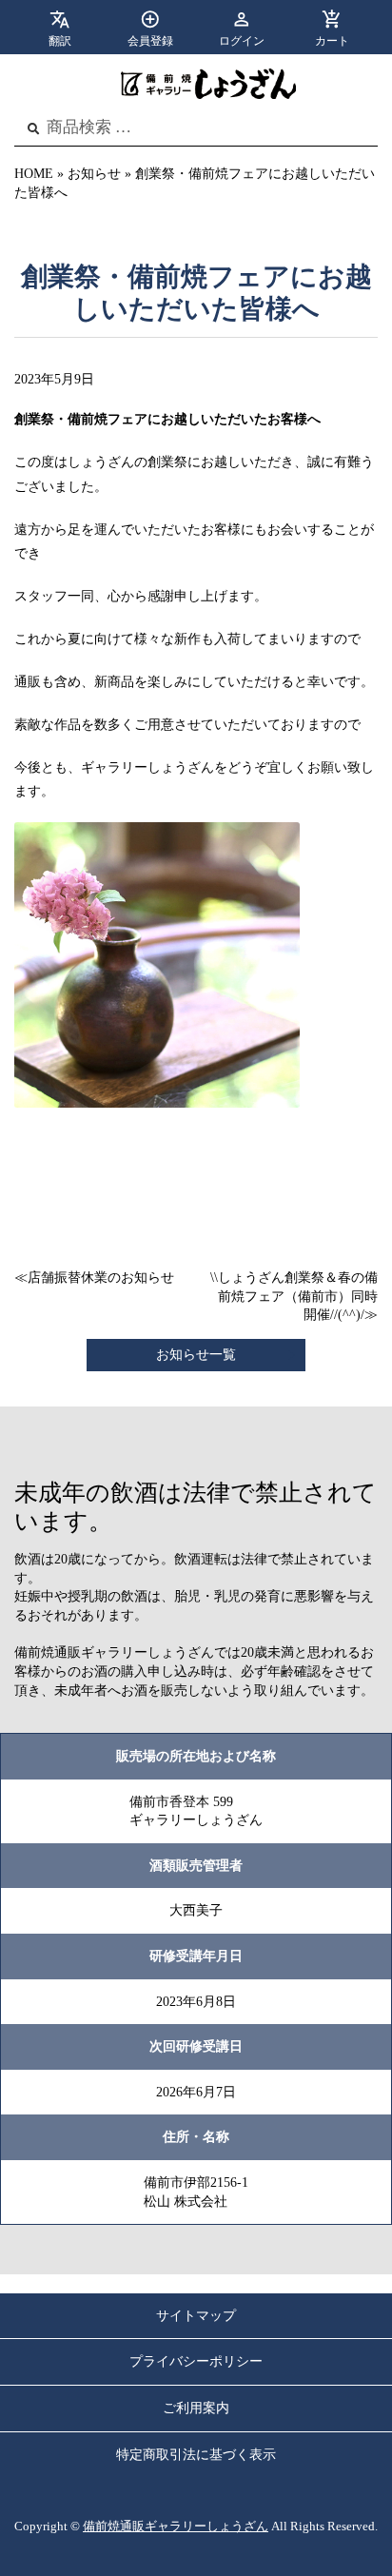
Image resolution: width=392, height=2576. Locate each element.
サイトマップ (196, 2316)
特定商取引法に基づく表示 (196, 2455)
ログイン (242, 41)
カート (332, 41)
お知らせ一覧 (196, 1355)
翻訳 (60, 41)
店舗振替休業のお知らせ (101, 1278)
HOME (34, 174)
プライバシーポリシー (196, 2361)
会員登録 (150, 41)
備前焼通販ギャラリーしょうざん (176, 2527)
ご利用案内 (196, 2408)
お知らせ (94, 174)
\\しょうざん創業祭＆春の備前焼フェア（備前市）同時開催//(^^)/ (294, 1296)
